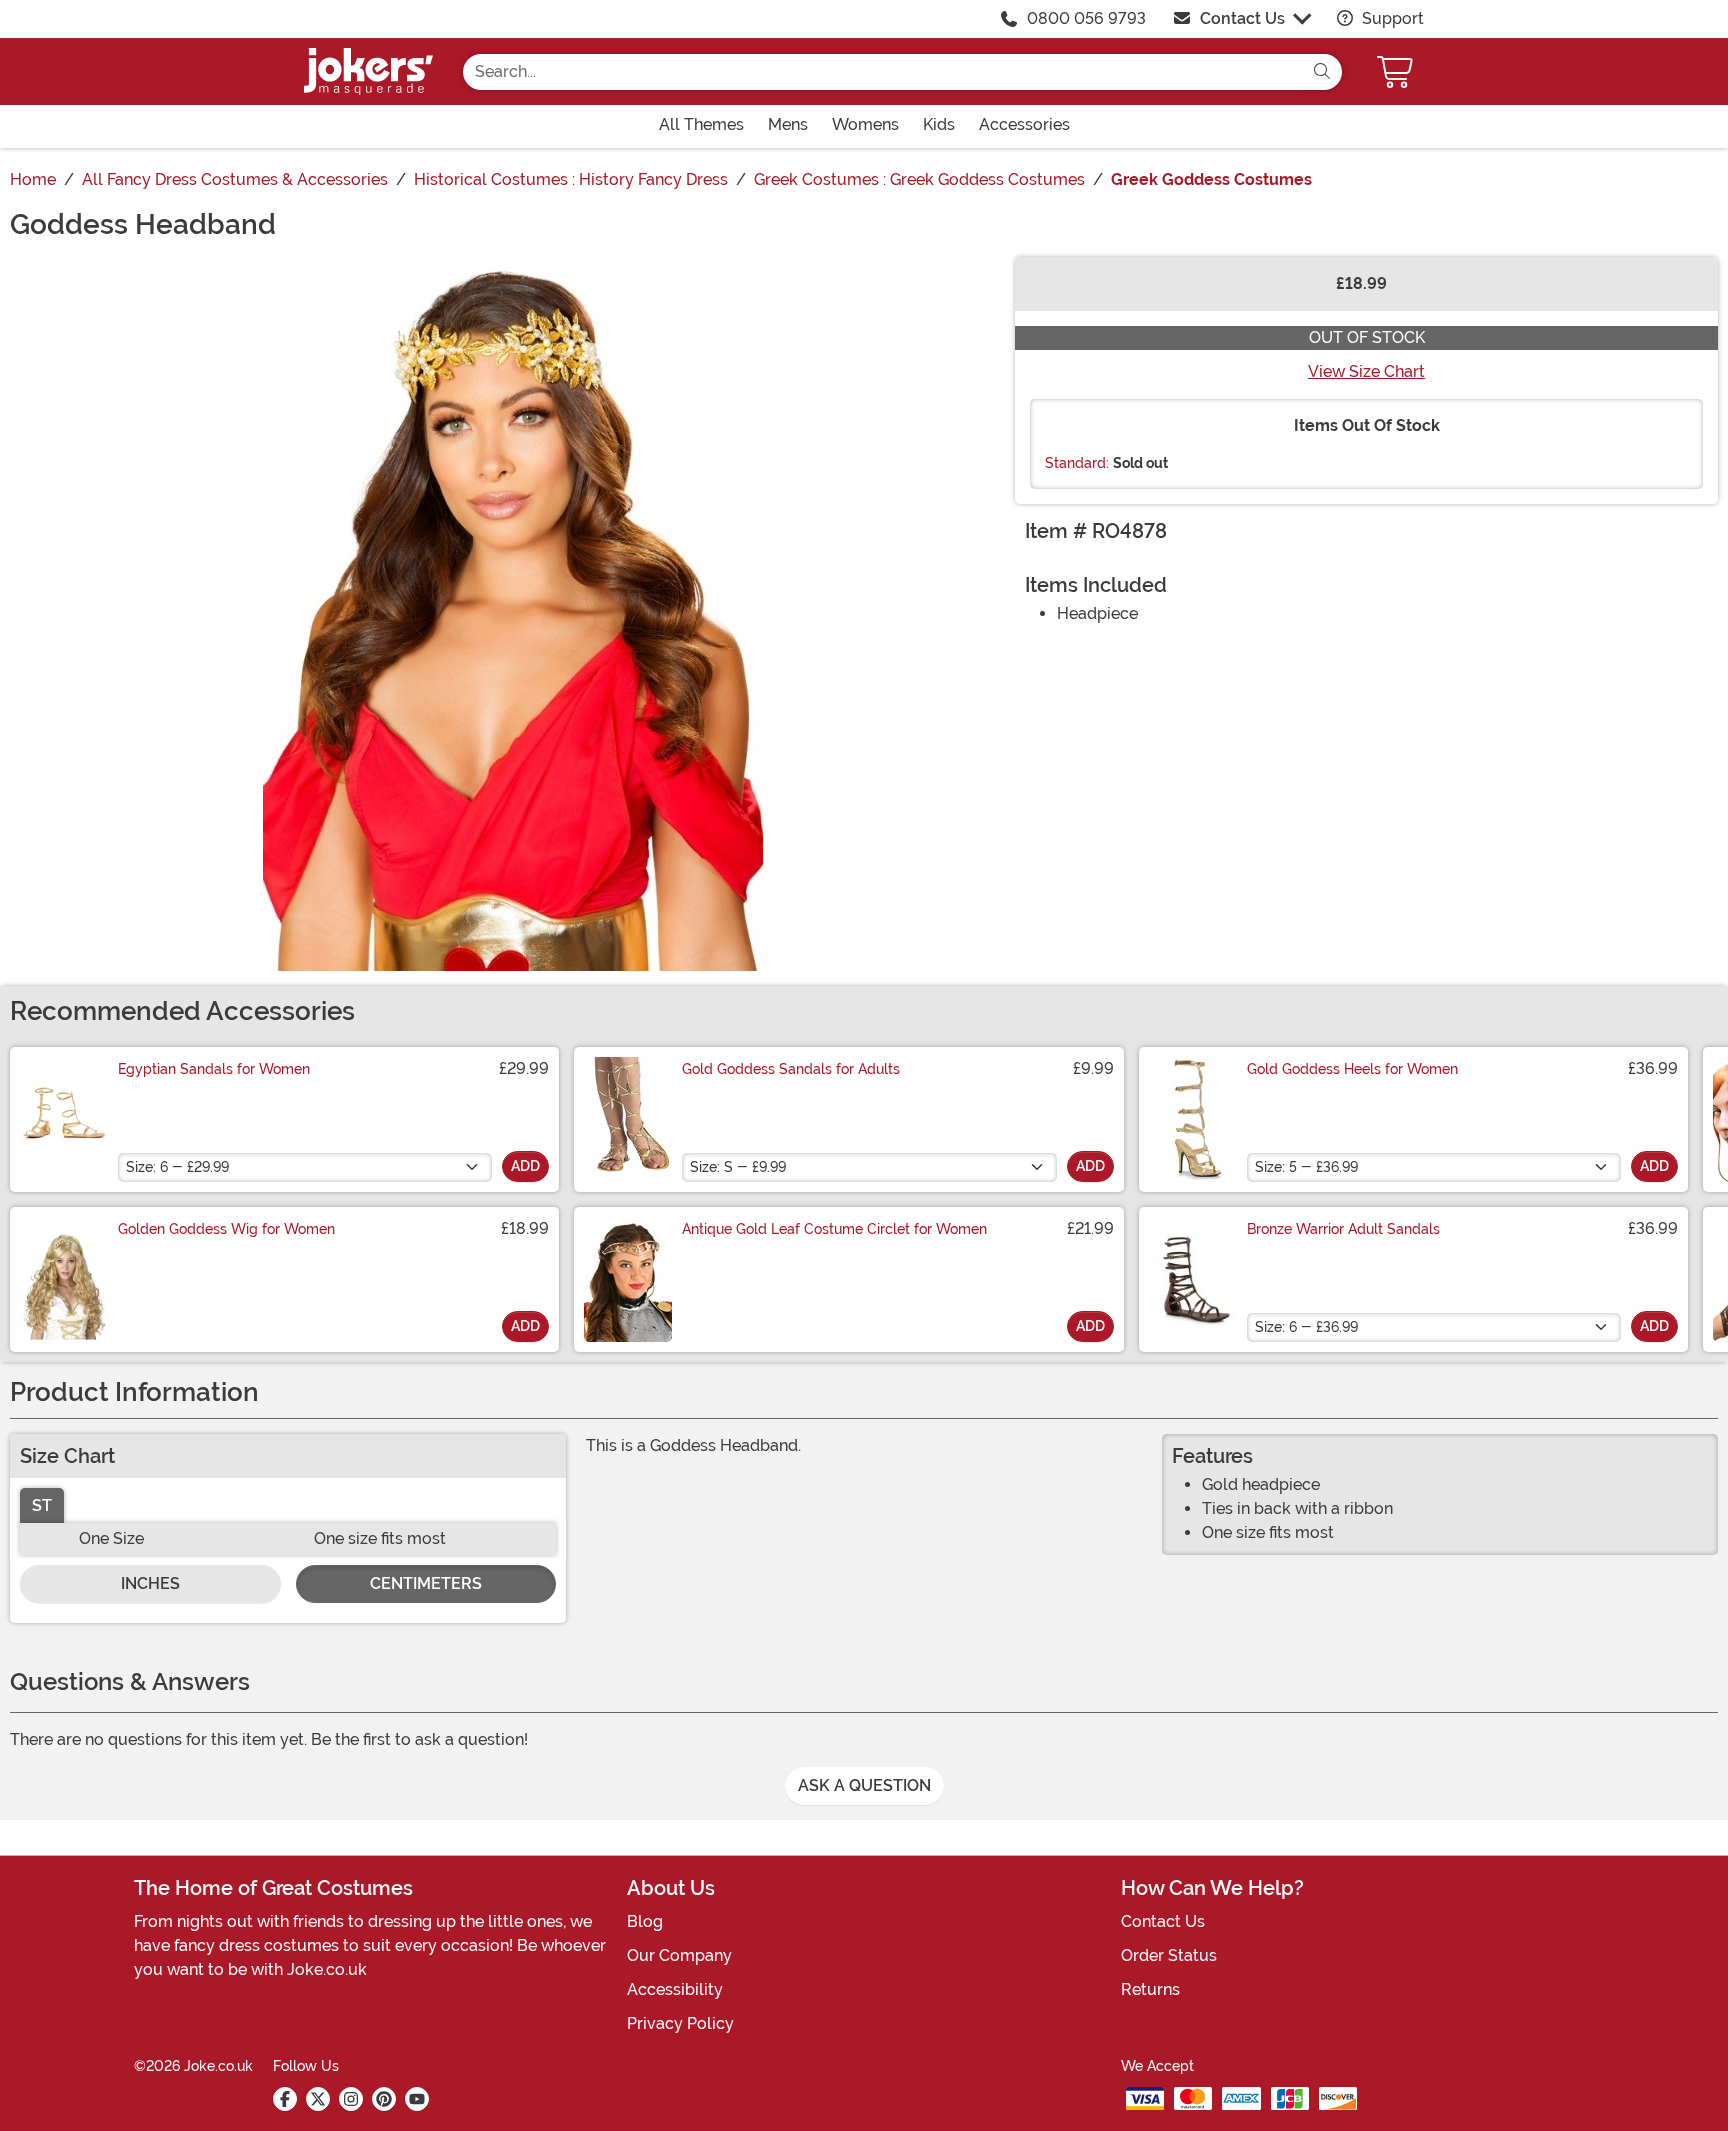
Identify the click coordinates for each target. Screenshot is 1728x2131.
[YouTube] (417, 2099)
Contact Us (1242, 18)
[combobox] (882, 72)
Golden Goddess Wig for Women (226, 1229)
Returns (1150, 1989)
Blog (645, 1921)
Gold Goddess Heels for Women (1352, 1069)
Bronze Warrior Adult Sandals (1343, 1229)
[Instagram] (351, 2099)
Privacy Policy (680, 2023)
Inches (150, 1583)
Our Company (679, 1955)
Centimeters (426, 1583)
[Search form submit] (1322, 72)
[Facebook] (285, 2099)
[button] (1397, 71)
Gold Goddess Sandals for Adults (791, 1069)
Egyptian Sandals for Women (214, 1069)
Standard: (1077, 463)
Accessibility (675, 1989)
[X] (318, 2099)
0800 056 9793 (1086, 18)
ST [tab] (42, 1505)
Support (1391, 18)
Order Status (1169, 1955)
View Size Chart (1366, 371)
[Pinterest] (384, 2099)
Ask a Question (864, 1785)
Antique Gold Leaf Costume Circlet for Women (834, 1229)
